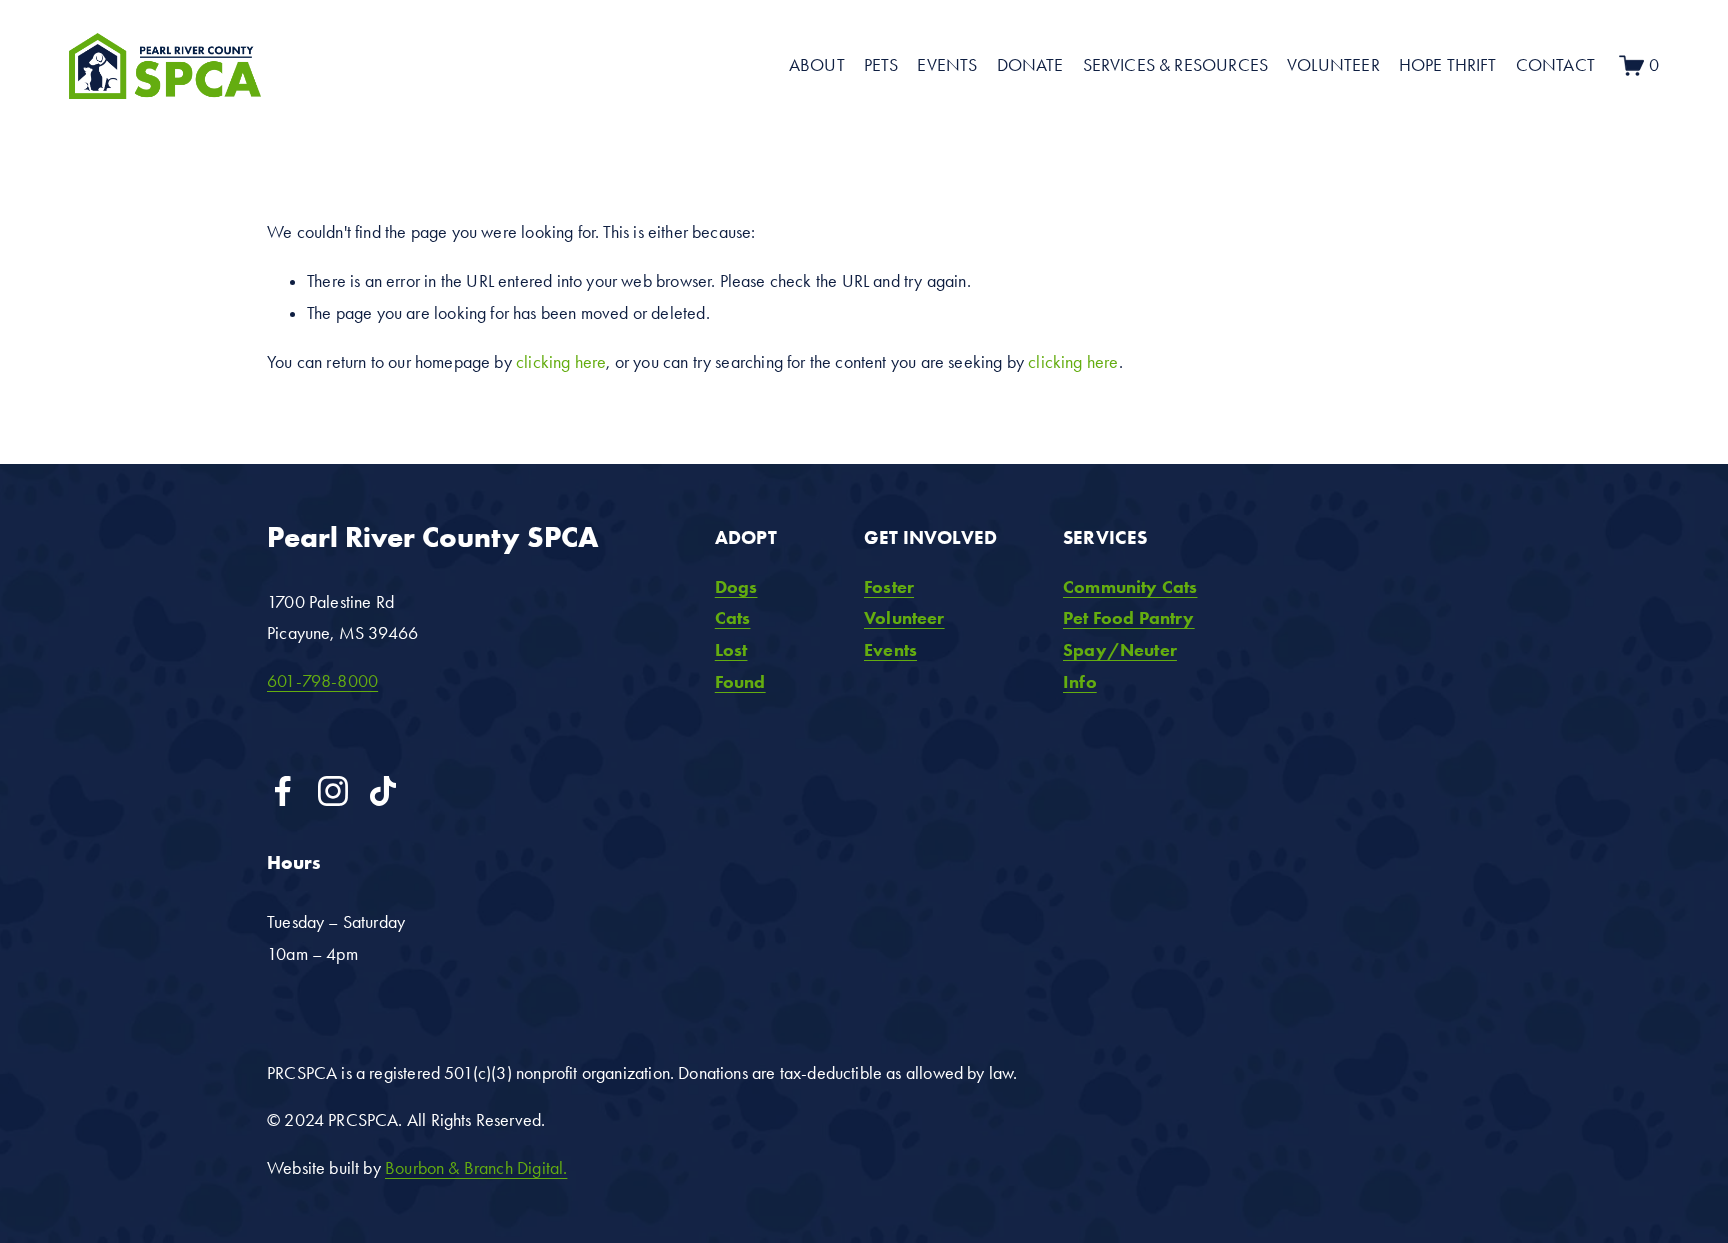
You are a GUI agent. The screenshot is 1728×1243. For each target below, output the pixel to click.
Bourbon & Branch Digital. (476, 1168)
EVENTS (947, 65)
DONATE (1030, 65)
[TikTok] (383, 791)
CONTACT (1555, 65)
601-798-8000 (322, 681)
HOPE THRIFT (1448, 65)
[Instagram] (333, 791)
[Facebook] (283, 791)
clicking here (561, 362)
